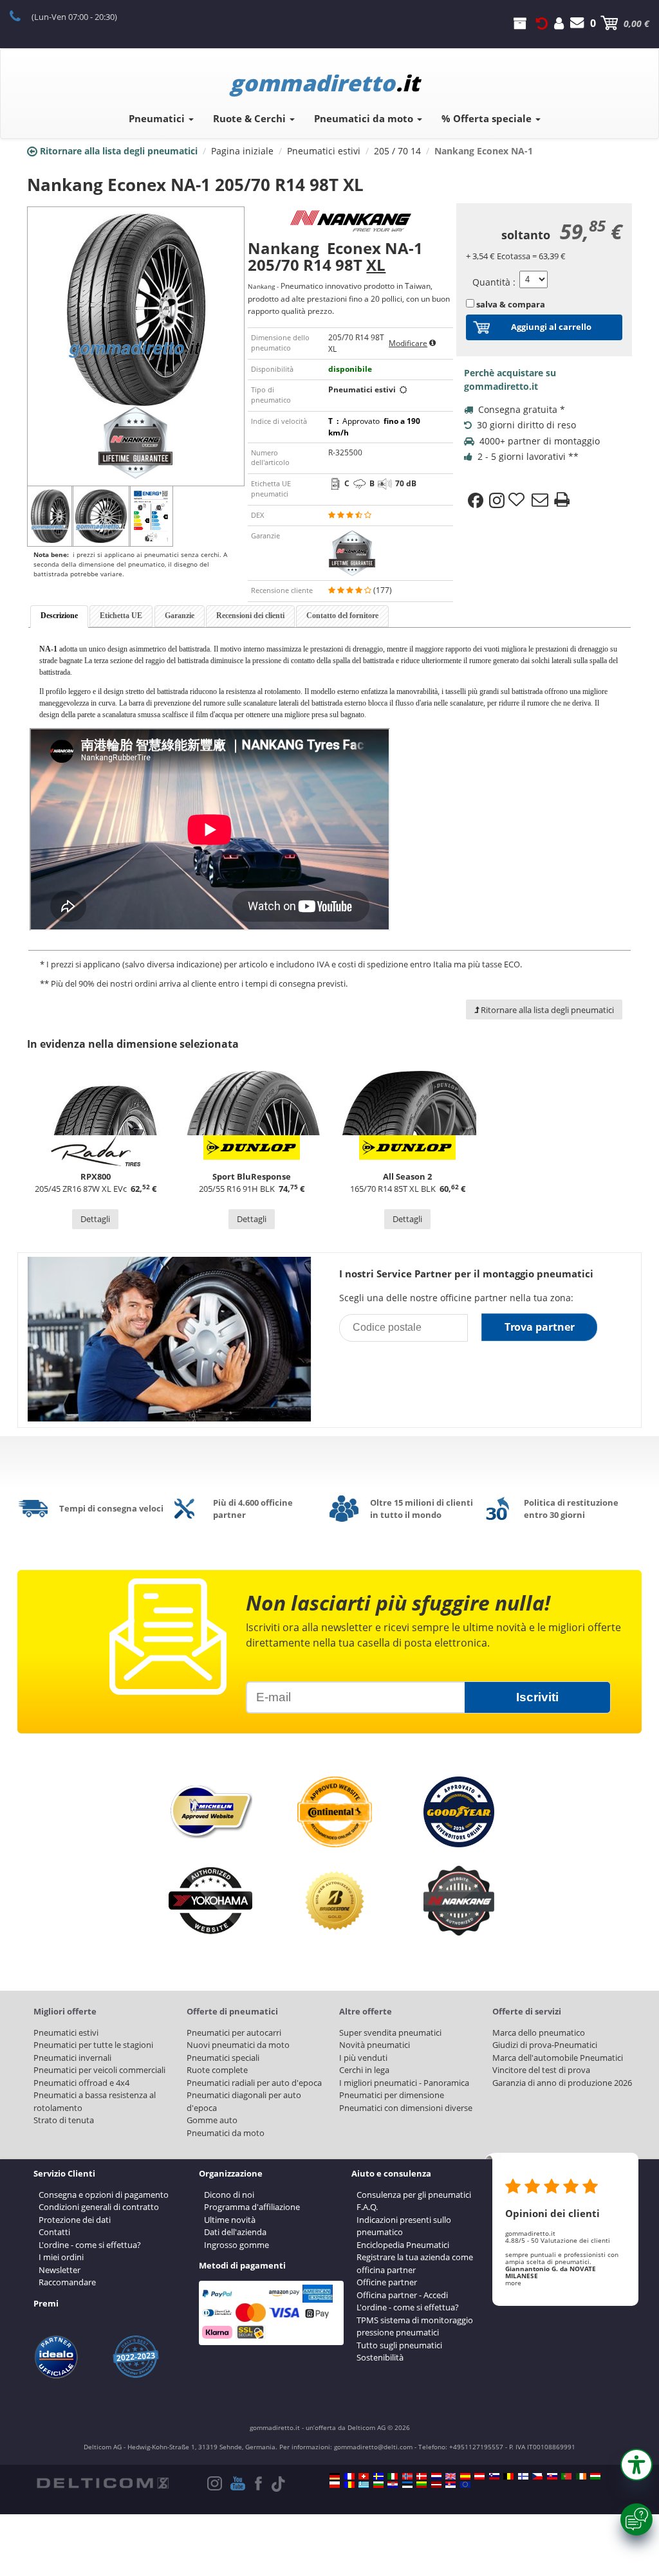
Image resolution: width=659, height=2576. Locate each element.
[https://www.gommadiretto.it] (393, 2476)
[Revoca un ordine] (542, 23)
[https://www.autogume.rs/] (450, 2485)
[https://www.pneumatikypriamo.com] (552, 2476)
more (513, 2283)
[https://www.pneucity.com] (566, 2476)
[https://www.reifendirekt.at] (479, 2476)
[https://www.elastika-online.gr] (364, 2485)
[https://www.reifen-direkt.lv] (436, 2485)
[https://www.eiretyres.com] (581, 2476)
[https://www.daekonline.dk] (422, 2476)
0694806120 (22, 15)
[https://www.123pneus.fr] (349, 2476)
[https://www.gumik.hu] (595, 2476)
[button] (636, 2465)
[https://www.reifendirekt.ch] (364, 2476)
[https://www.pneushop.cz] (537, 2476)
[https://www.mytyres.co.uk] (450, 2476)
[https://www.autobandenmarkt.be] (508, 2476)
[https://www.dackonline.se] (378, 2476)
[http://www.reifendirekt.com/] (465, 2485)
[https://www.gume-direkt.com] (494, 2476)
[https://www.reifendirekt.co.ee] (407, 2485)
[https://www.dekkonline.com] (407, 2476)
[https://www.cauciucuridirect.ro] (349, 2485)
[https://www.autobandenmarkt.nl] (436, 2476)
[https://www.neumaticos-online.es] (465, 2476)
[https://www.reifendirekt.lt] (422, 2485)
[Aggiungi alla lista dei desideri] (518, 500)
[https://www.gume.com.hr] (393, 2485)
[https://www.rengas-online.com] (523, 2476)
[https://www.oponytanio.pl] (335, 2485)
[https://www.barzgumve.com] (378, 2485)
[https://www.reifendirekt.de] (335, 2476)
